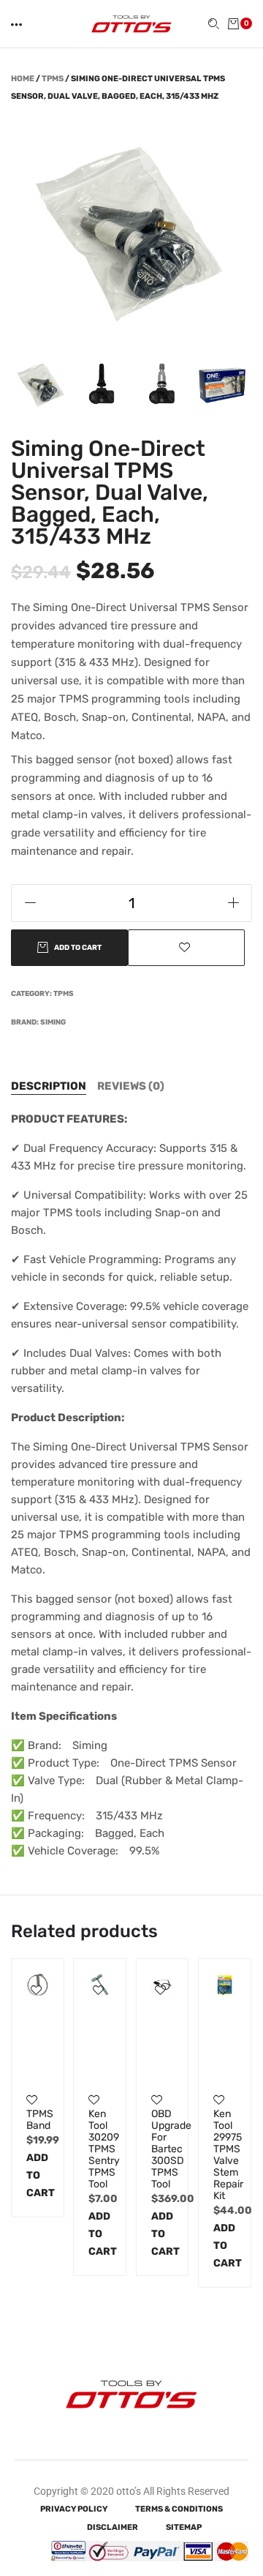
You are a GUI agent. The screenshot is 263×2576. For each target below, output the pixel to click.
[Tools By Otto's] (131, 23)
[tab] (49, 1086)
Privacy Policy (74, 2509)
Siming (53, 1022)
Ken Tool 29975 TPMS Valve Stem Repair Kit (225, 2155)
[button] (18, 25)
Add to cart (38, 2175)
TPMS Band (38, 2120)
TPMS (53, 79)
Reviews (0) (131, 1086)
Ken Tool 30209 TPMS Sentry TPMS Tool (100, 2149)
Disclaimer (113, 2527)
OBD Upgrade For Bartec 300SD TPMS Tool (163, 2149)
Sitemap (184, 2527)
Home (23, 79)
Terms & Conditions (179, 2509)
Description (49, 1086)
